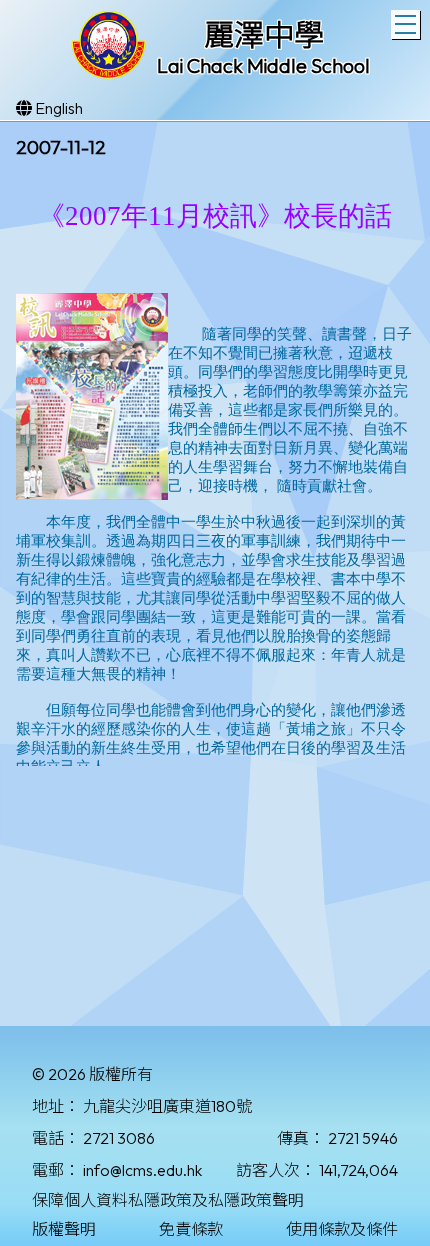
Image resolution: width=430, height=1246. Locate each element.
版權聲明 (64, 1229)
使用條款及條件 (342, 1229)
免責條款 (191, 1229)
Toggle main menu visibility (405, 24)
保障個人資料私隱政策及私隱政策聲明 (168, 1200)
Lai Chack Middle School (263, 65)
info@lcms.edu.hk (142, 1170)
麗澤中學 (264, 35)
